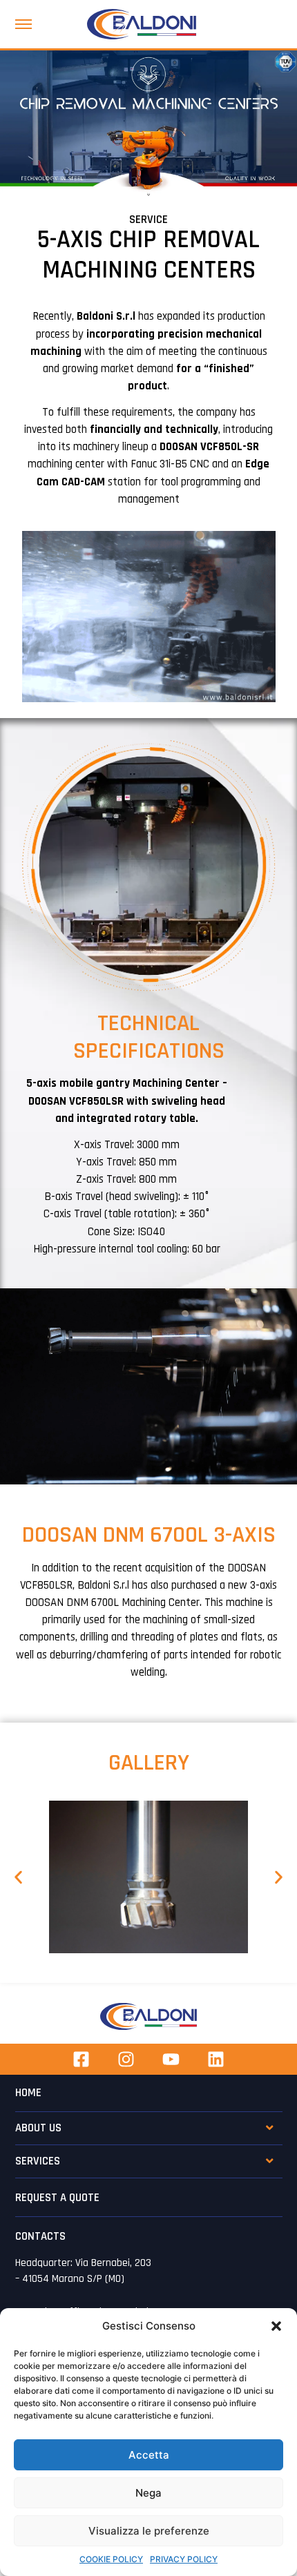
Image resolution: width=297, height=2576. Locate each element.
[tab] (149, 2124)
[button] (276, 2326)
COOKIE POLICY (111, 2559)
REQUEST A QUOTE (57, 2198)
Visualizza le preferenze (149, 2531)
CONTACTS (40, 2236)
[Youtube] (171, 2059)
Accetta (149, 2455)
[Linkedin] (216, 2059)
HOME (28, 2093)
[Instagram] (126, 2059)
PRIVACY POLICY (184, 2559)
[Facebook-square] (81, 2059)
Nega (148, 2493)
